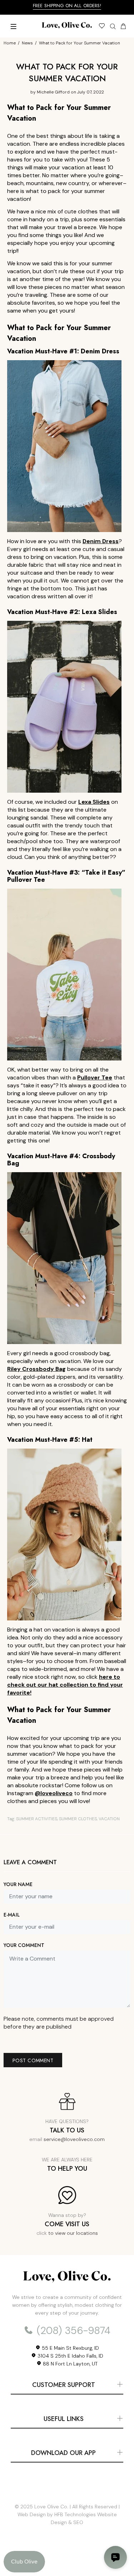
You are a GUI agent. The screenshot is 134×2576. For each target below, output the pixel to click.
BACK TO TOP (67, 2560)
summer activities (37, 1819)
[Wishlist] (102, 27)
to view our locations (73, 2233)
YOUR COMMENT (24, 1945)
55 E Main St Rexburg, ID (70, 2348)
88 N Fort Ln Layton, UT (70, 2364)
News (27, 43)
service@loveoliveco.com (74, 2139)
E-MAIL (12, 1915)
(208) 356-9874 (72, 2331)
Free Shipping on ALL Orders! (67, 6)
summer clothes (78, 1819)
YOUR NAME (18, 1884)
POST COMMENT (33, 2060)
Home (10, 43)
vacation (109, 1819)
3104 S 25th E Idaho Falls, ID (70, 2356)
